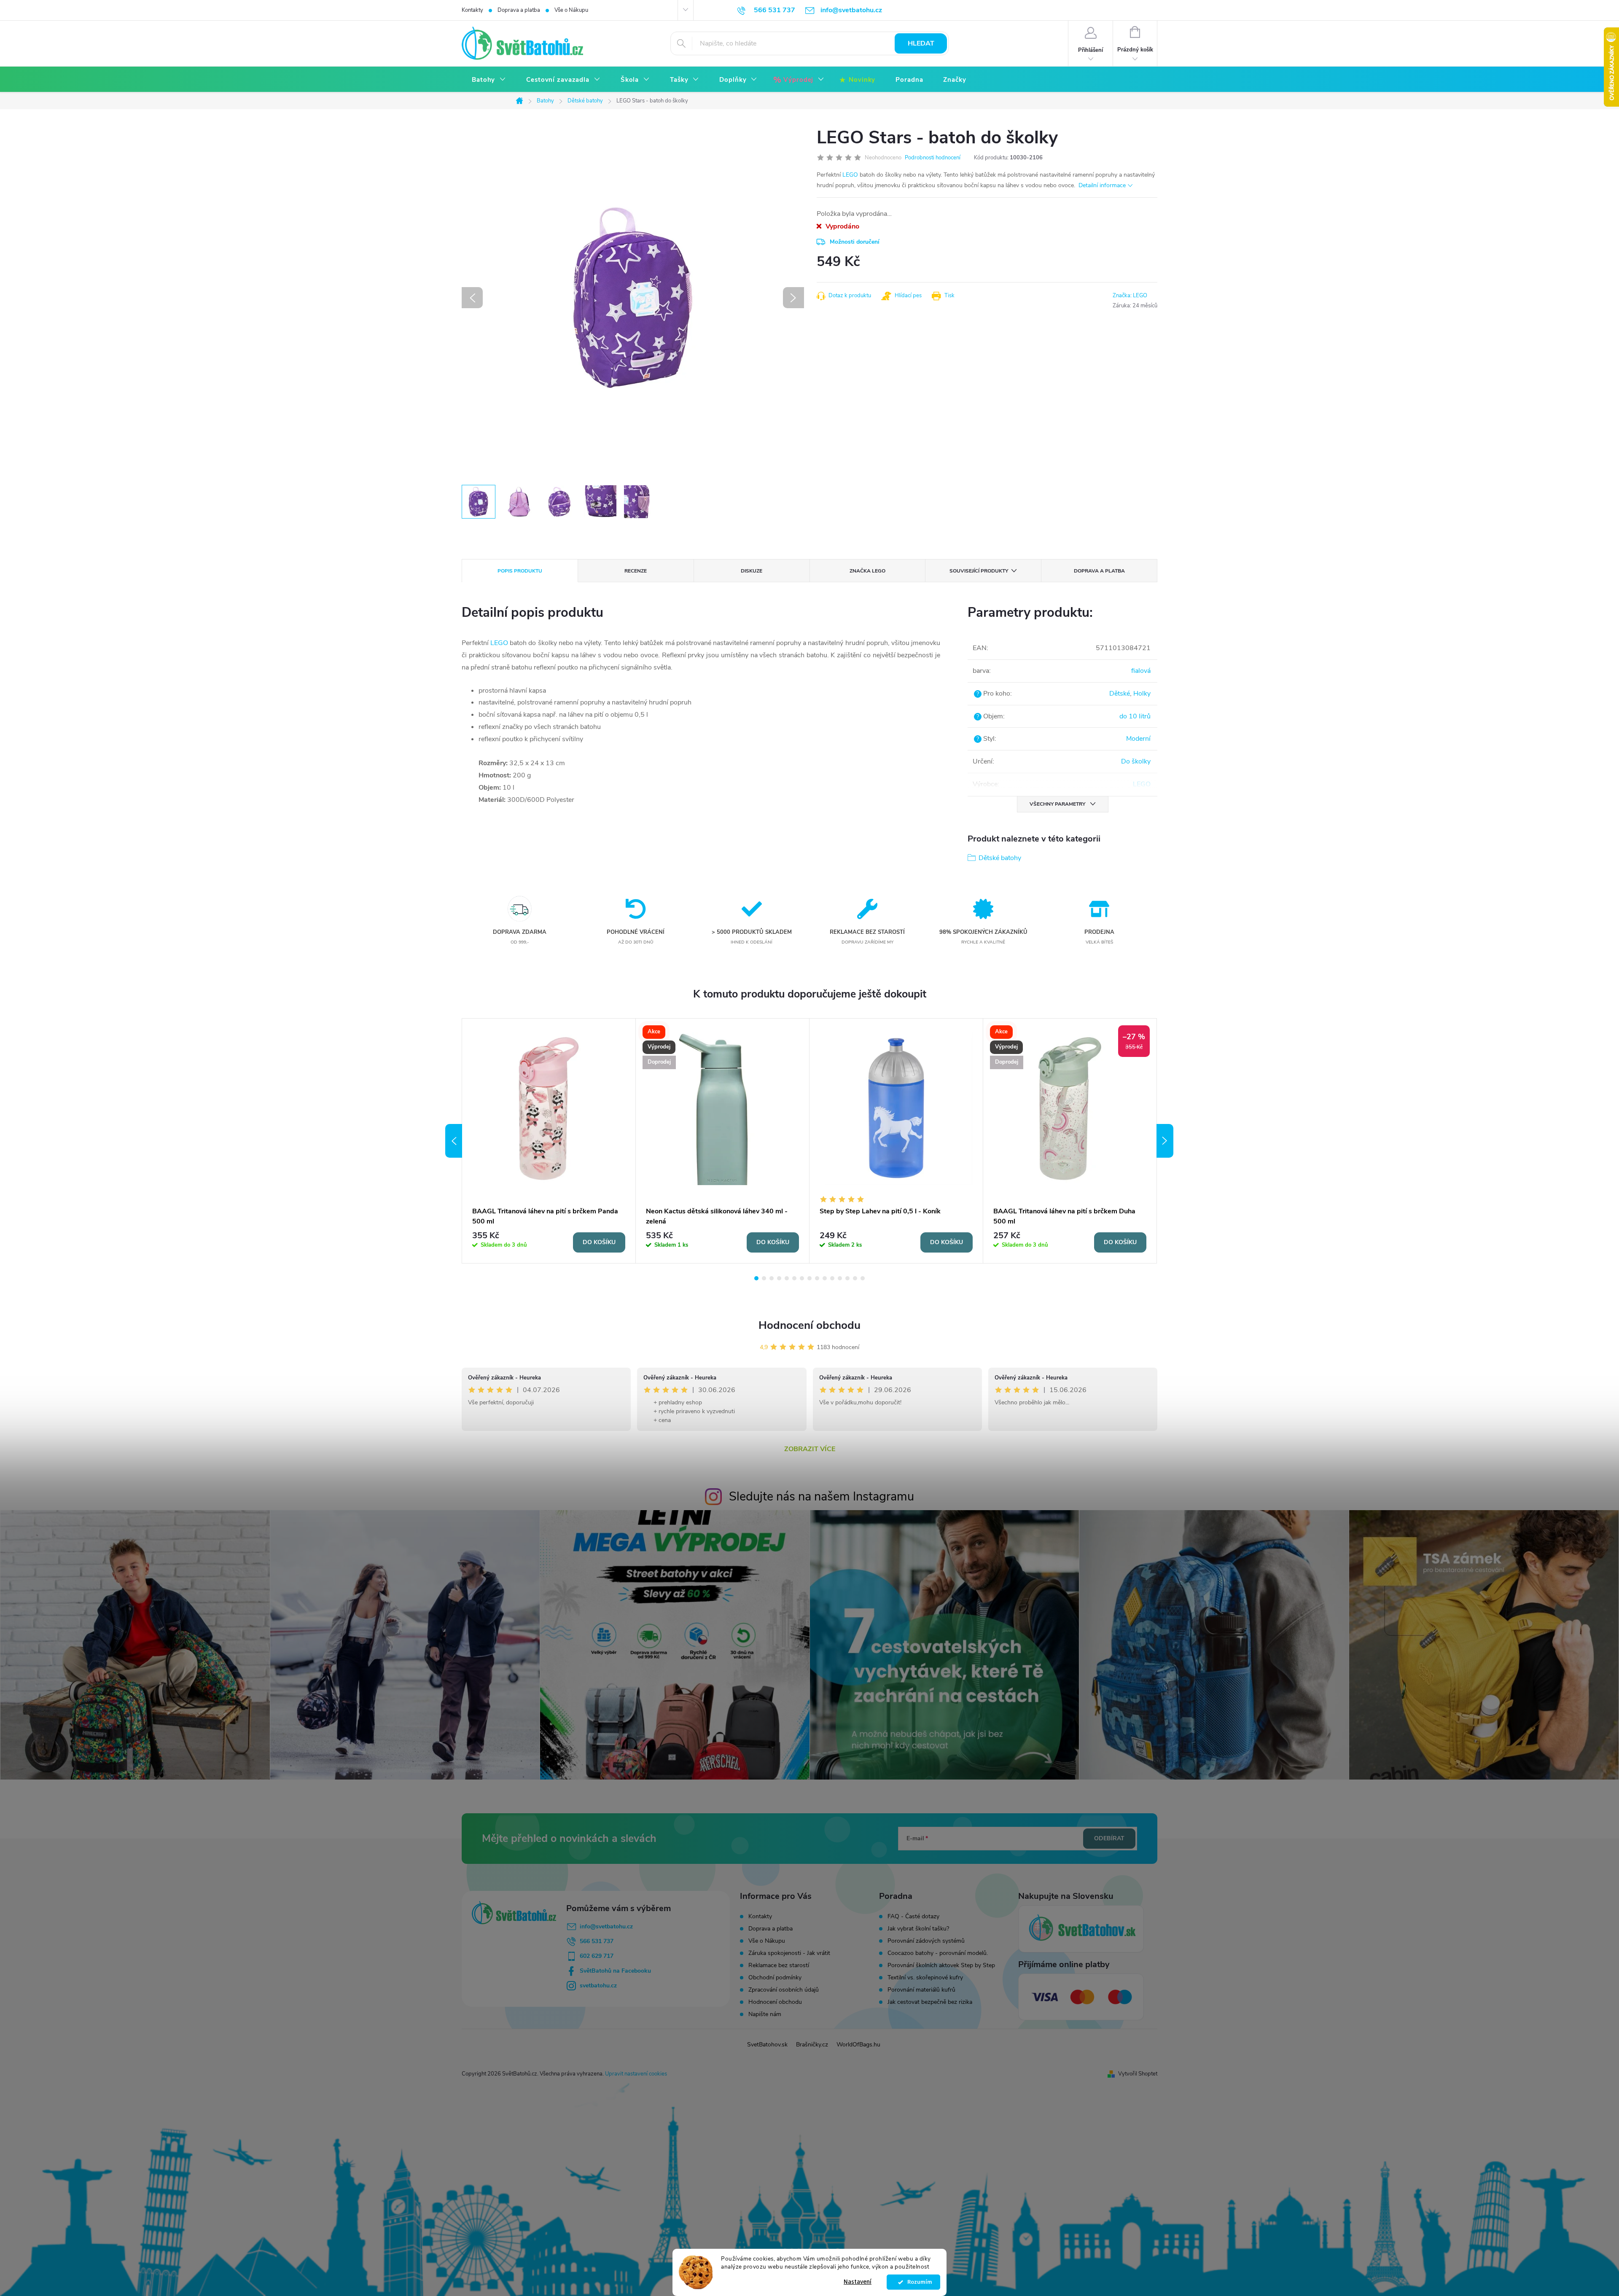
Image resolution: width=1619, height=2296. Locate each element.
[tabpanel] (549, 1141)
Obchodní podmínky (775, 1977)
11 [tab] (832, 1278)
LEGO (850, 175)
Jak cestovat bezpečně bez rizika (930, 2002)
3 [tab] (772, 1278)
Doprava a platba (519, 10)
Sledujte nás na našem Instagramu (822, 1496)
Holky (1142, 694)
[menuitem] (489, 80)
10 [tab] (825, 1278)
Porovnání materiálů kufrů (921, 1990)
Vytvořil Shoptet (1138, 2074)
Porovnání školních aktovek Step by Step (941, 1965)
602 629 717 (597, 1956)
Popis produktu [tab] (520, 571)
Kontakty (472, 10)
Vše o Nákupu (571, 10)
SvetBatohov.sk (767, 2045)
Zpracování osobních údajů (784, 1990)
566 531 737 (597, 1941)
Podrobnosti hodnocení (933, 158)
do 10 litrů (1135, 716)
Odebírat (1109, 1838)
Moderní (1138, 739)
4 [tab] (779, 1278)
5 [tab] (787, 1278)
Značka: (1130, 296)
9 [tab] (817, 1278)
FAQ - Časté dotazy (913, 1917)
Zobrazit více (810, 1449)
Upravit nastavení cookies (636, 2074)
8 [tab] (809, 1278)
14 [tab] (855, 1278)
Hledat (921, 43)
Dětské (1120, 694)
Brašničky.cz (812, 2045)
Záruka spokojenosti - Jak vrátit (789, 1953)
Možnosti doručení (855, 242)
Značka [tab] (867, 571)
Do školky (1136, 761)
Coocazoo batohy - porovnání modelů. (938, 1953)
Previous (454, 1141)
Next (1165, 1141)
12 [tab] (840, 1278)
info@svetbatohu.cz (606, 1926)
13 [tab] (847, 1278)
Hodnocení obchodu (809, 1325)
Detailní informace (1102, 185)
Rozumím (918, 2282)
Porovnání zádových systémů (926, 1941)
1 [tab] (756, 1278)
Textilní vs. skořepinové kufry (925, 1978)
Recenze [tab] (636, 571)
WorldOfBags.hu (858, 2045)
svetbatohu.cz (598, 1985)
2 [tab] (764, 1278)
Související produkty (979, 571)
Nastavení (858, 2282)
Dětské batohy (1000, 858)
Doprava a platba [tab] (1099, 571)
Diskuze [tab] (752, 571)
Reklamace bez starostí (779, 1965)
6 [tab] (794, 1278)
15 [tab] (863, 1278)
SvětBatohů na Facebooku (615, 1971)
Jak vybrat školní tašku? (918, 1929)
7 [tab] (802, 1278)
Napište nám (765, 2014)
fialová (1141, 671)
